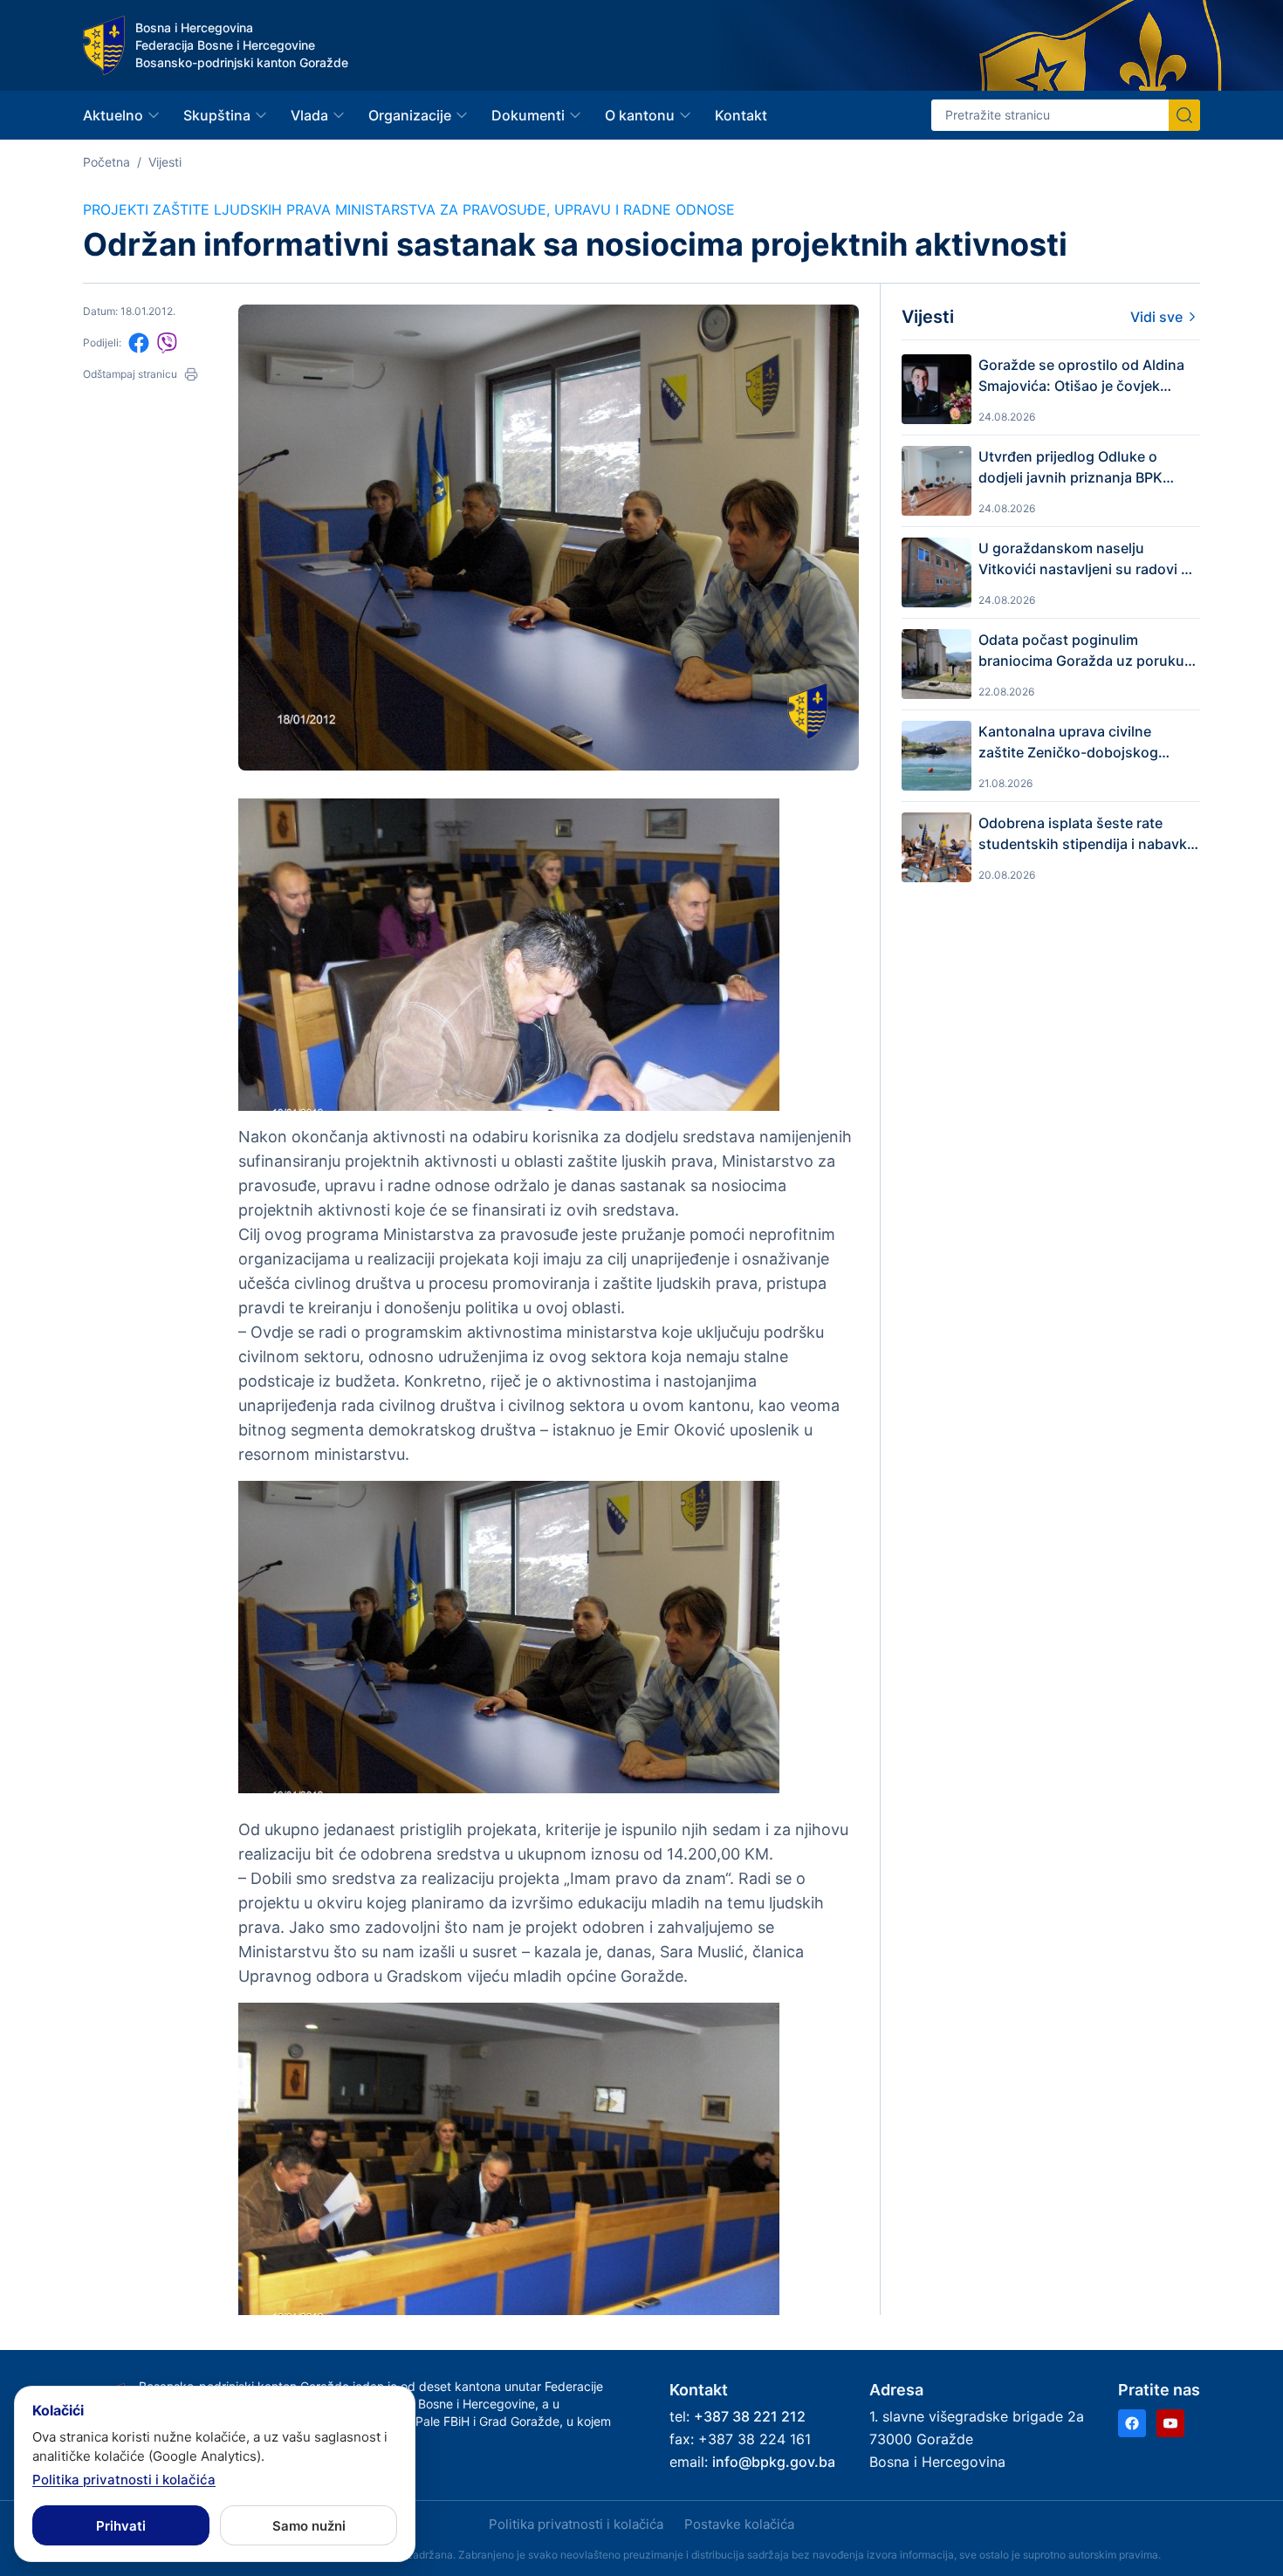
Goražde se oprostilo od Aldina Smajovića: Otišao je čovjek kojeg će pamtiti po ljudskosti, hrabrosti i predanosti (1081, 376)
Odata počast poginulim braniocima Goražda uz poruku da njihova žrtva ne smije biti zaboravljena (1081, 651)
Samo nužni (309, 2526)
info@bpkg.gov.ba (774, 2462)
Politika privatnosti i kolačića (576, 2524)
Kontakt (741, 115)
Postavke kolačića (739, 2524)
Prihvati (121, 2526)
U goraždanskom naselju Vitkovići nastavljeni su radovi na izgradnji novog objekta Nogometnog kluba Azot (1088, 559)
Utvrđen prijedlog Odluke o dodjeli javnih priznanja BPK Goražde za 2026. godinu (1070, 468)
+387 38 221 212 (750, 2416)
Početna (106, 162)
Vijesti (165, 162)
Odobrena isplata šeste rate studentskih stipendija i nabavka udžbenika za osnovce (1087, 834)
